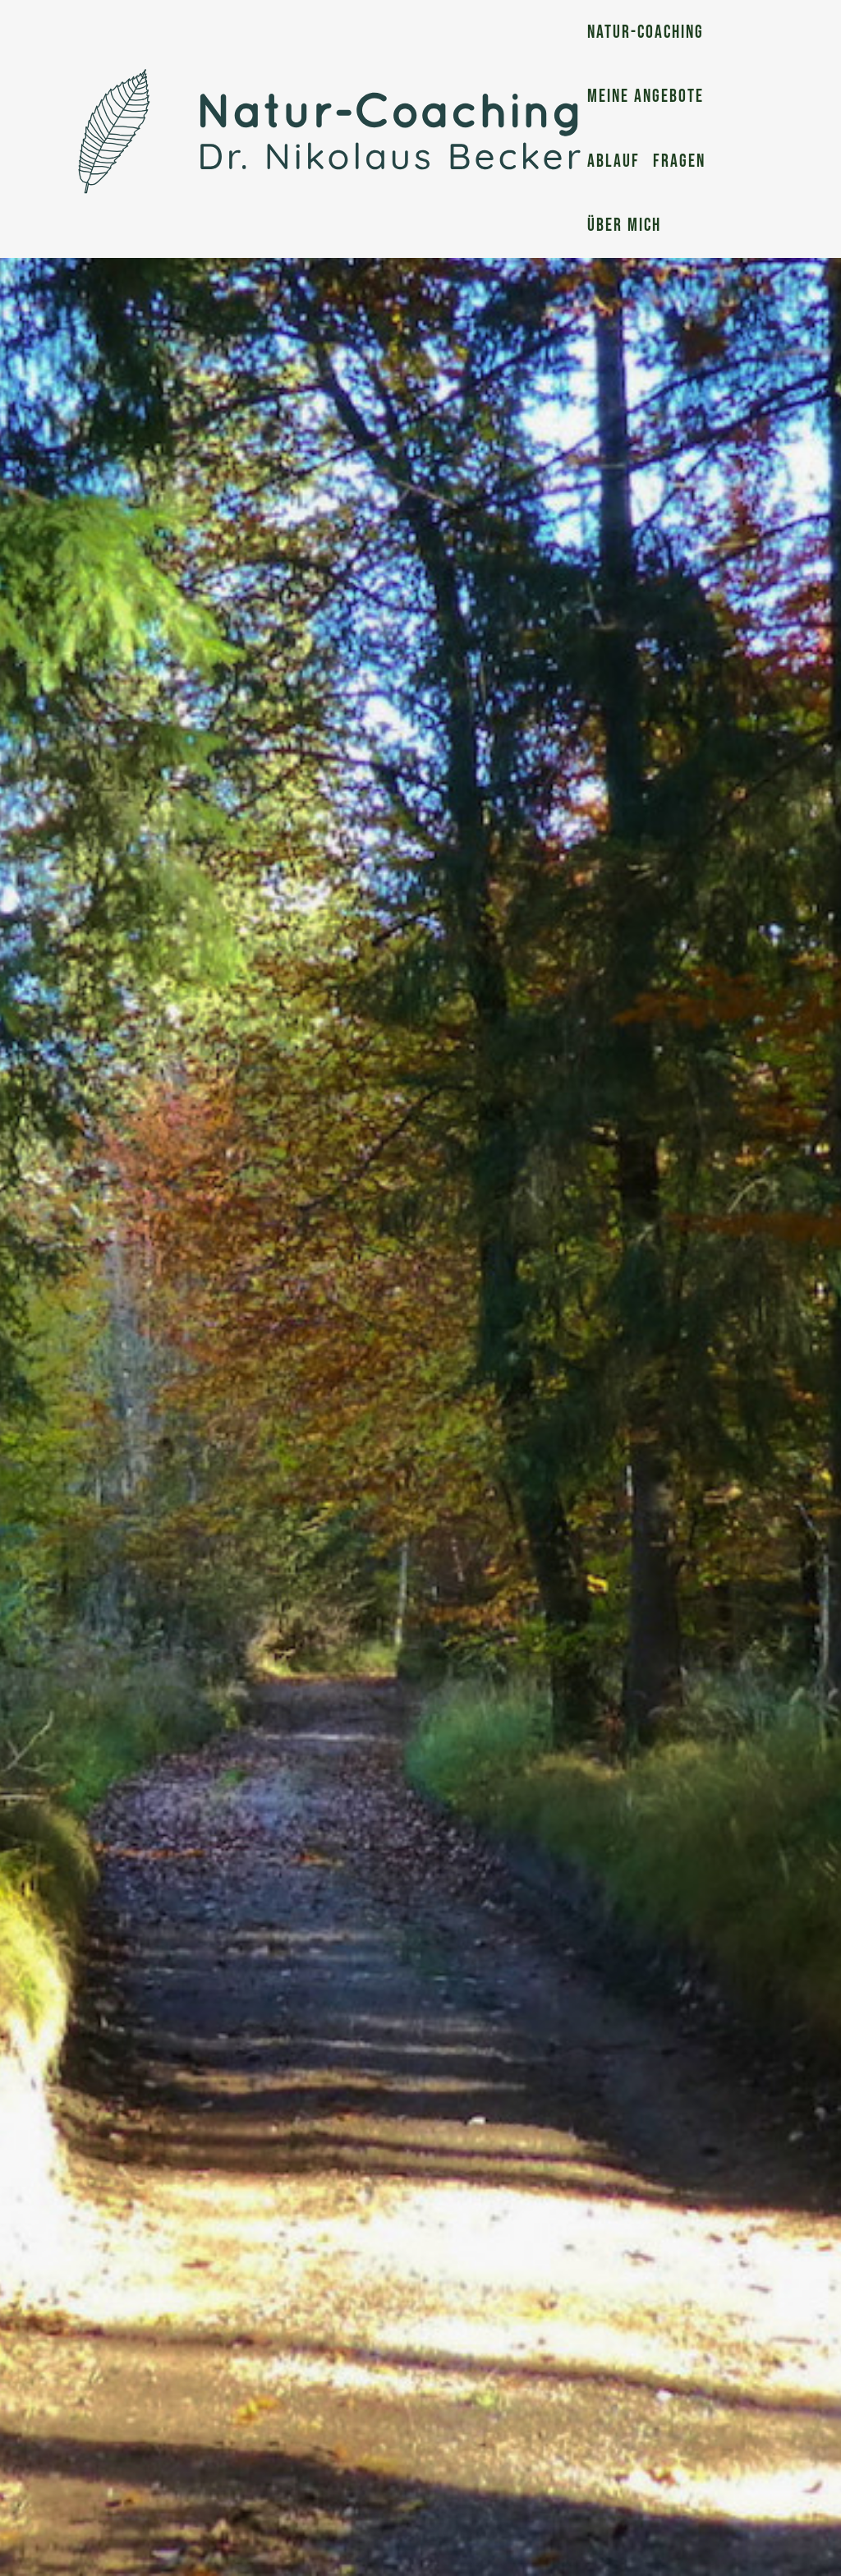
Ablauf (614, 161)
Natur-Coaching (646, 32)
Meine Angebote (646, 97)
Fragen (679, 161)
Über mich (624, 225)
